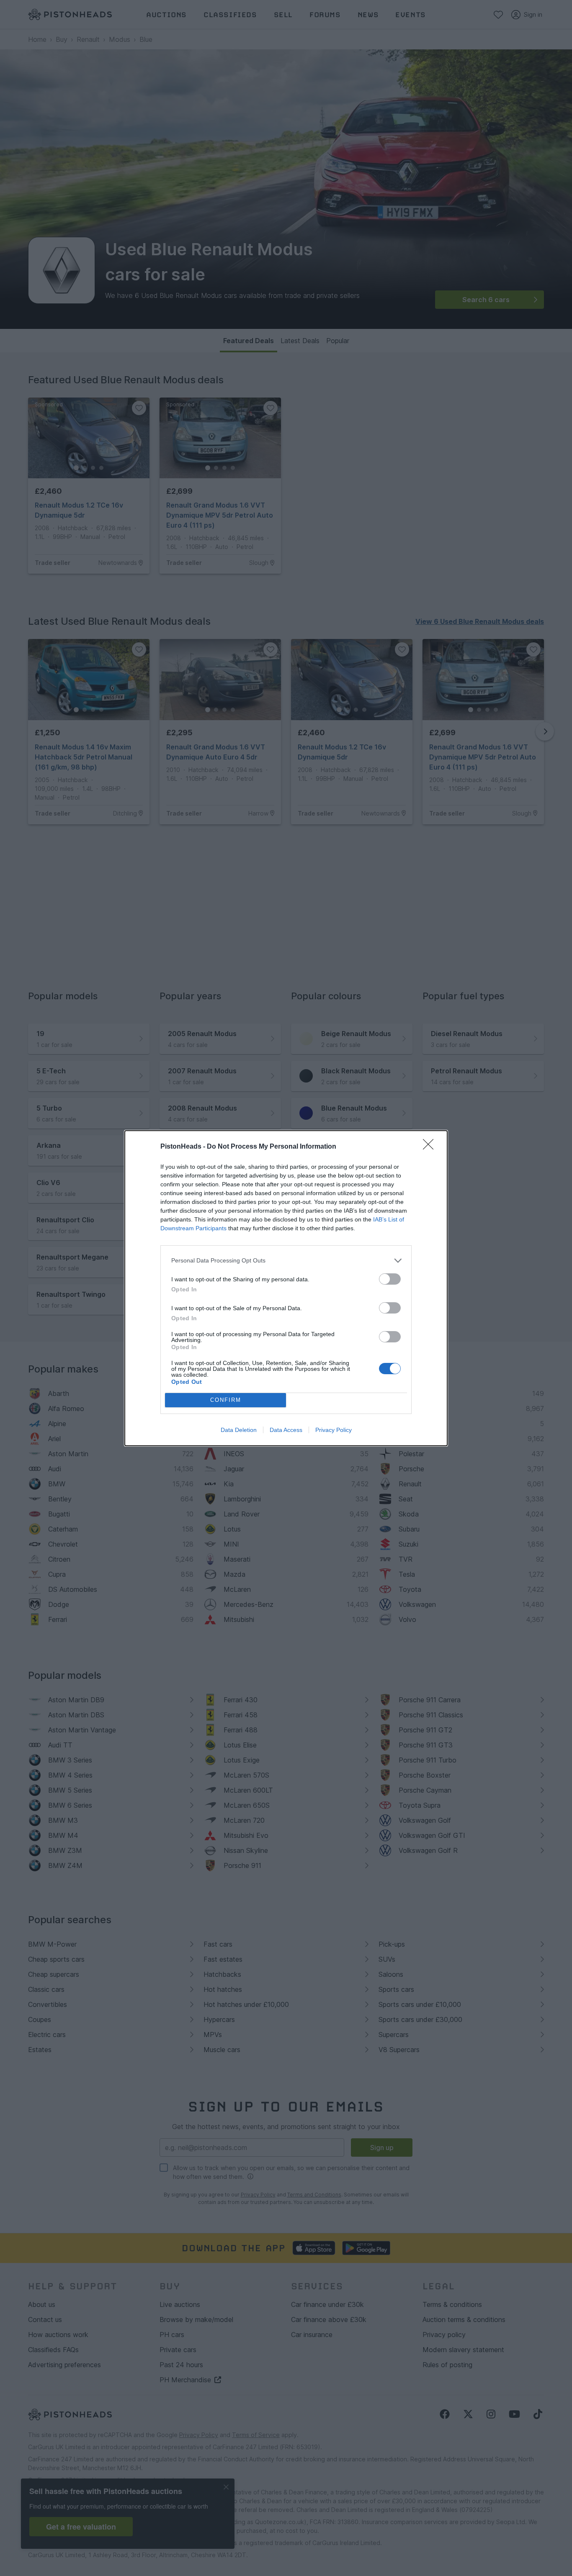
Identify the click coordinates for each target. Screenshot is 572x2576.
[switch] (390, 1279)
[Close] (431, 1147)
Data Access (286, 1430)
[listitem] (286, 1261)
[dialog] (286, 1288)
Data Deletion (239, 1430)
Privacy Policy (334, 1430)
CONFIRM (226, 1400)
